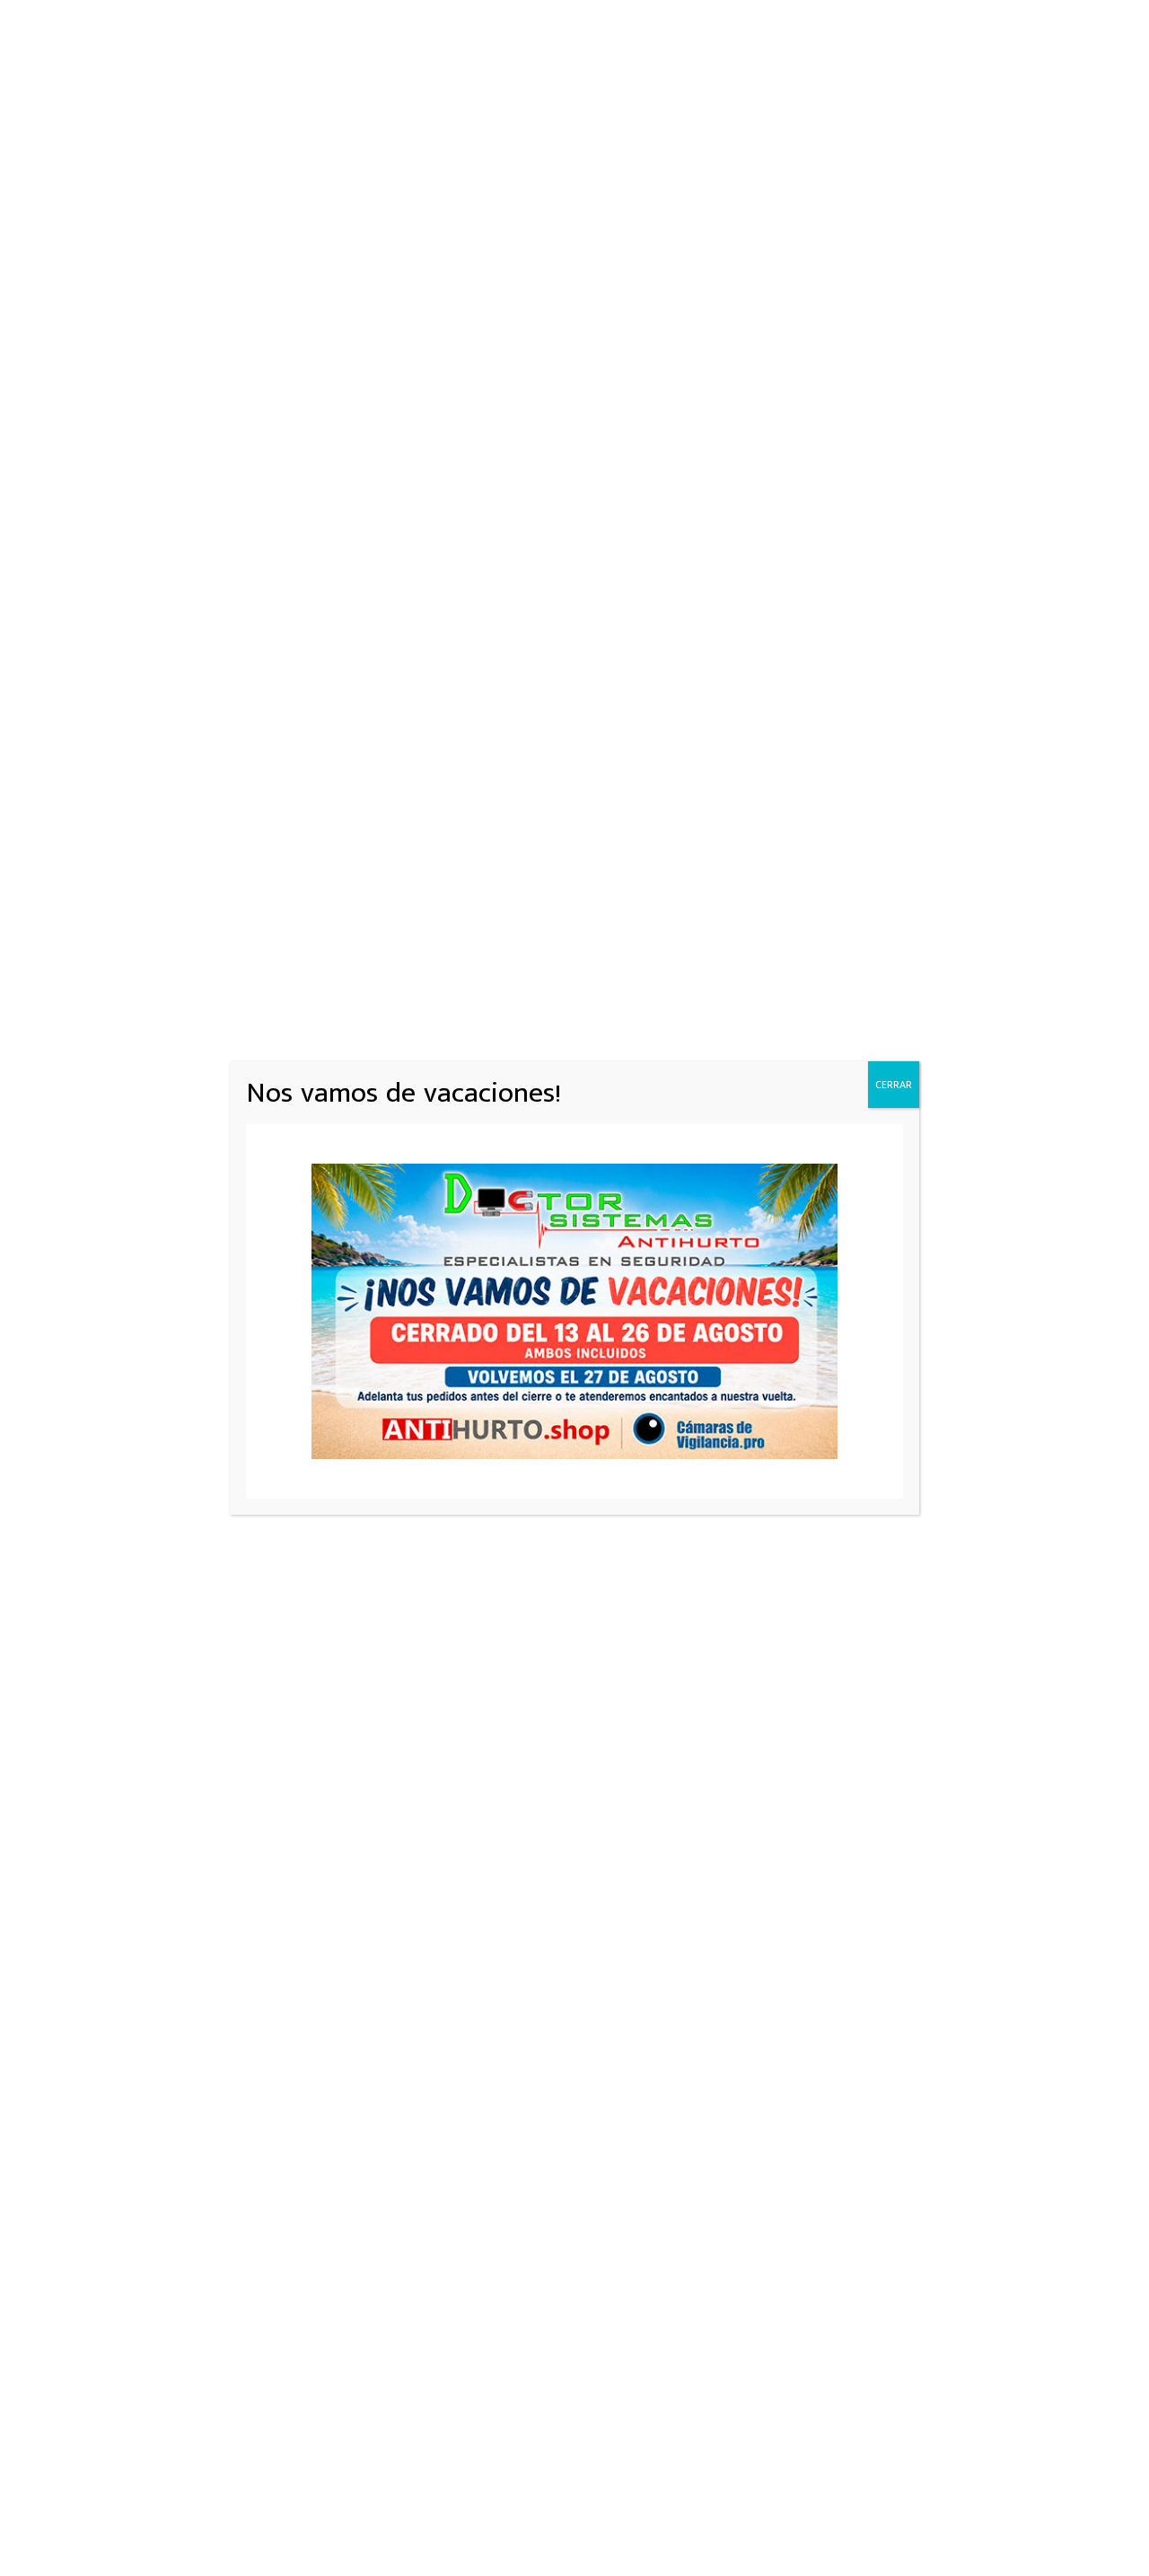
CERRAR (894, 1085)
